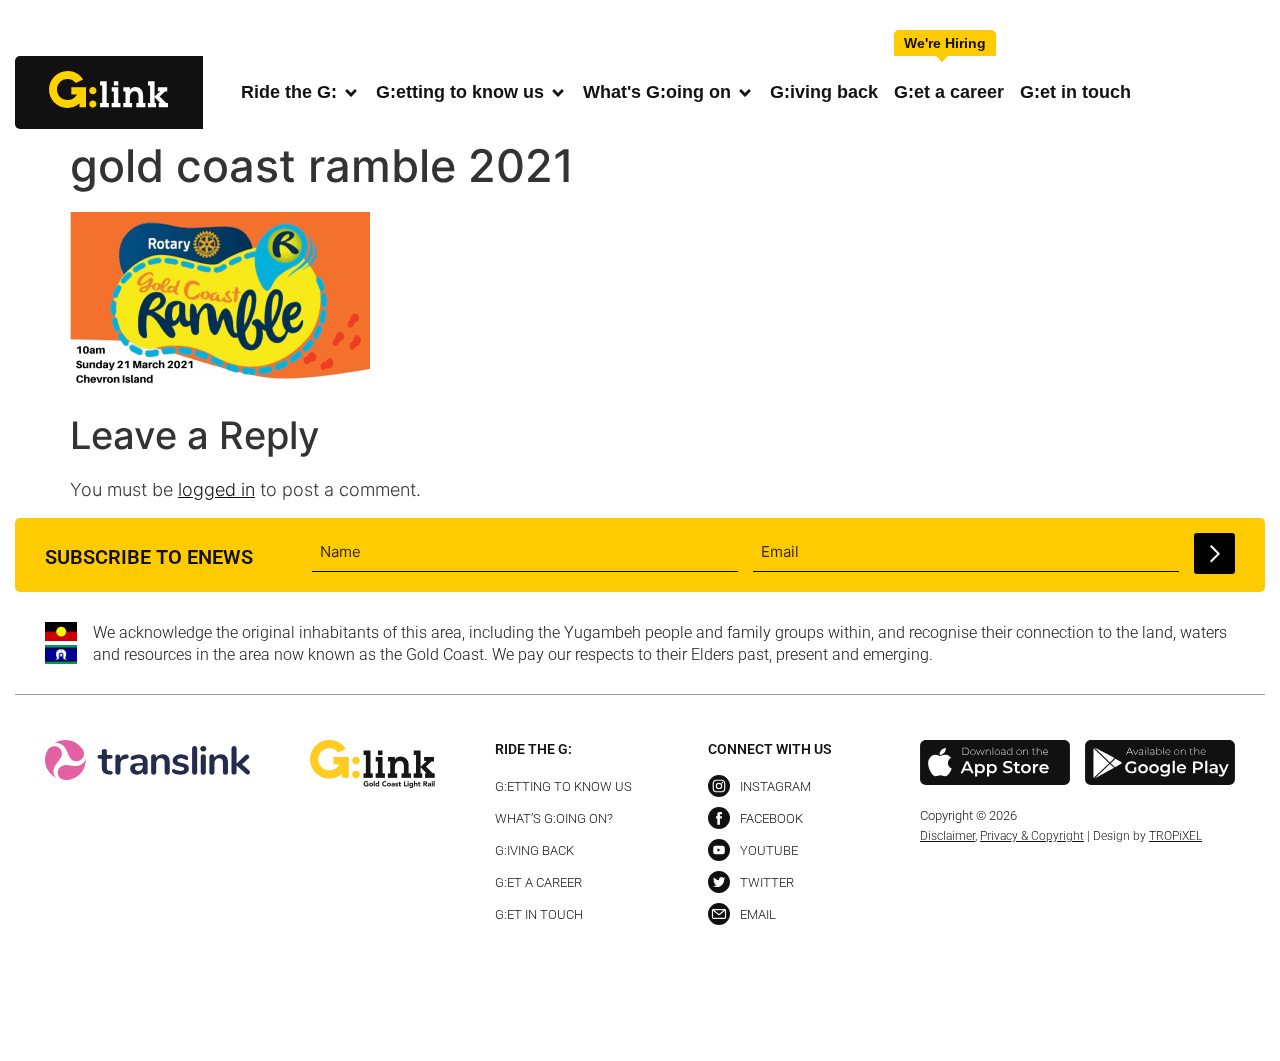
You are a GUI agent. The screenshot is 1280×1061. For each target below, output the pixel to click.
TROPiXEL (1175, 836)
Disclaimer (947, 836)
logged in (216, 489)
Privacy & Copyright (1032, 836)
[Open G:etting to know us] (558, 92)
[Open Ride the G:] (351, 92)
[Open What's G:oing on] (745, 92)
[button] (1248, 29)
